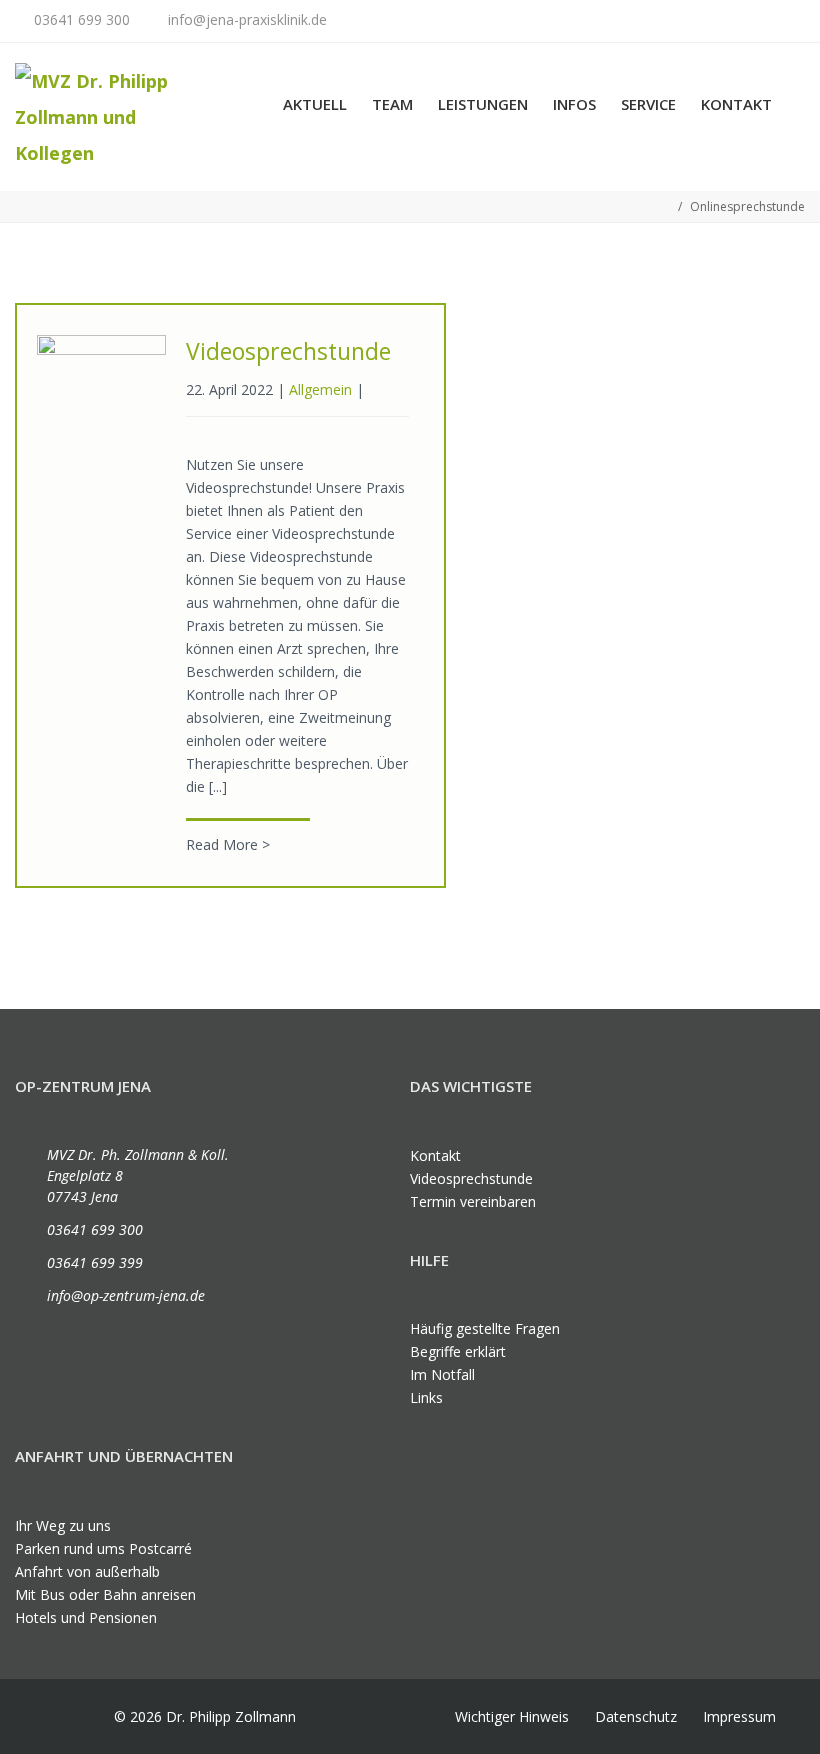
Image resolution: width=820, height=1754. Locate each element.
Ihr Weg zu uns (63, 1525)
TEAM (392, 104)
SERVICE (648, 104)
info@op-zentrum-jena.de (126, 1295)
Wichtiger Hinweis (512, 1716)
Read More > (228, 844)
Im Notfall (442, 1374)
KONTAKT (736, 104)
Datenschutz (636, 1716)
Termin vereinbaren (473, 1201)
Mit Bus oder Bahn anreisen (105, 1594)
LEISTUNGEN (483, 104)
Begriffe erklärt (458, 1351)
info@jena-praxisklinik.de (247, 19)
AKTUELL (315, 104)
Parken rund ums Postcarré (103, 1548)
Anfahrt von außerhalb (87, 1571)
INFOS (574, 104)
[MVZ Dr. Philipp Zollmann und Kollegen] (114, 117)
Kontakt (435, 1155)
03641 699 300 (82, 19)
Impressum (739, 1716)
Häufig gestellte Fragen (485, 1328)
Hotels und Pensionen (86, 1617)
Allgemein (320, 389)
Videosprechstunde (288, 351)
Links (426, 1397)
